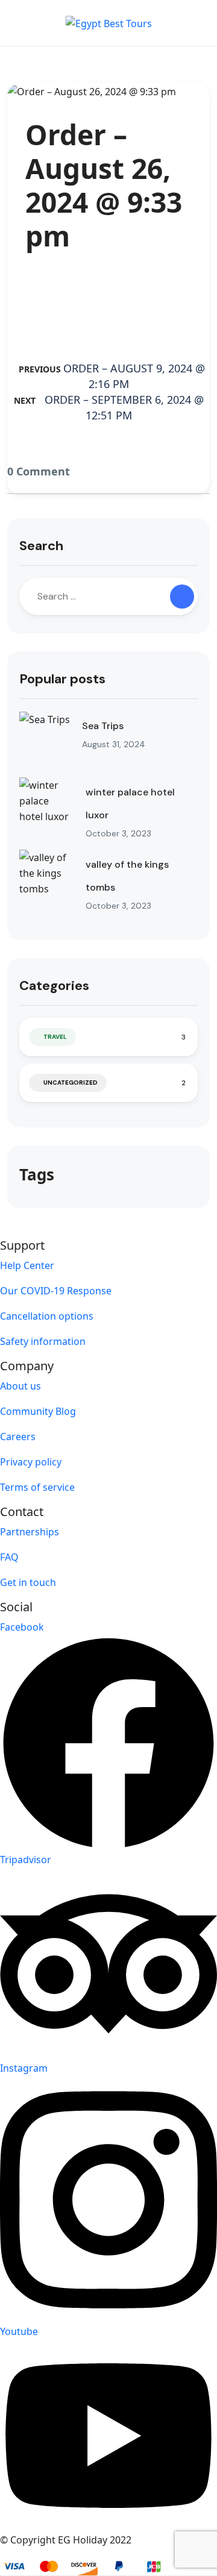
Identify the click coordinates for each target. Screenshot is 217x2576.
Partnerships (30, 1532)
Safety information (43, 1341)
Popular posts (62, 679)
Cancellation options (47, 1316)
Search (41, 546)
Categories (54, 986)
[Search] (182, 597)
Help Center (27, 1265)
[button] (165, 23)
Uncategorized (71, 1083)
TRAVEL (55, 1037)
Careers (18, 1437)
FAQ (9, 1557)
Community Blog (38, 1411)
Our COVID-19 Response (56, 1291)
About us (20, 1386)
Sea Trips (103, 726)
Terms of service (37, 1487)
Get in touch (28, 1582)
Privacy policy (31, 1462)
